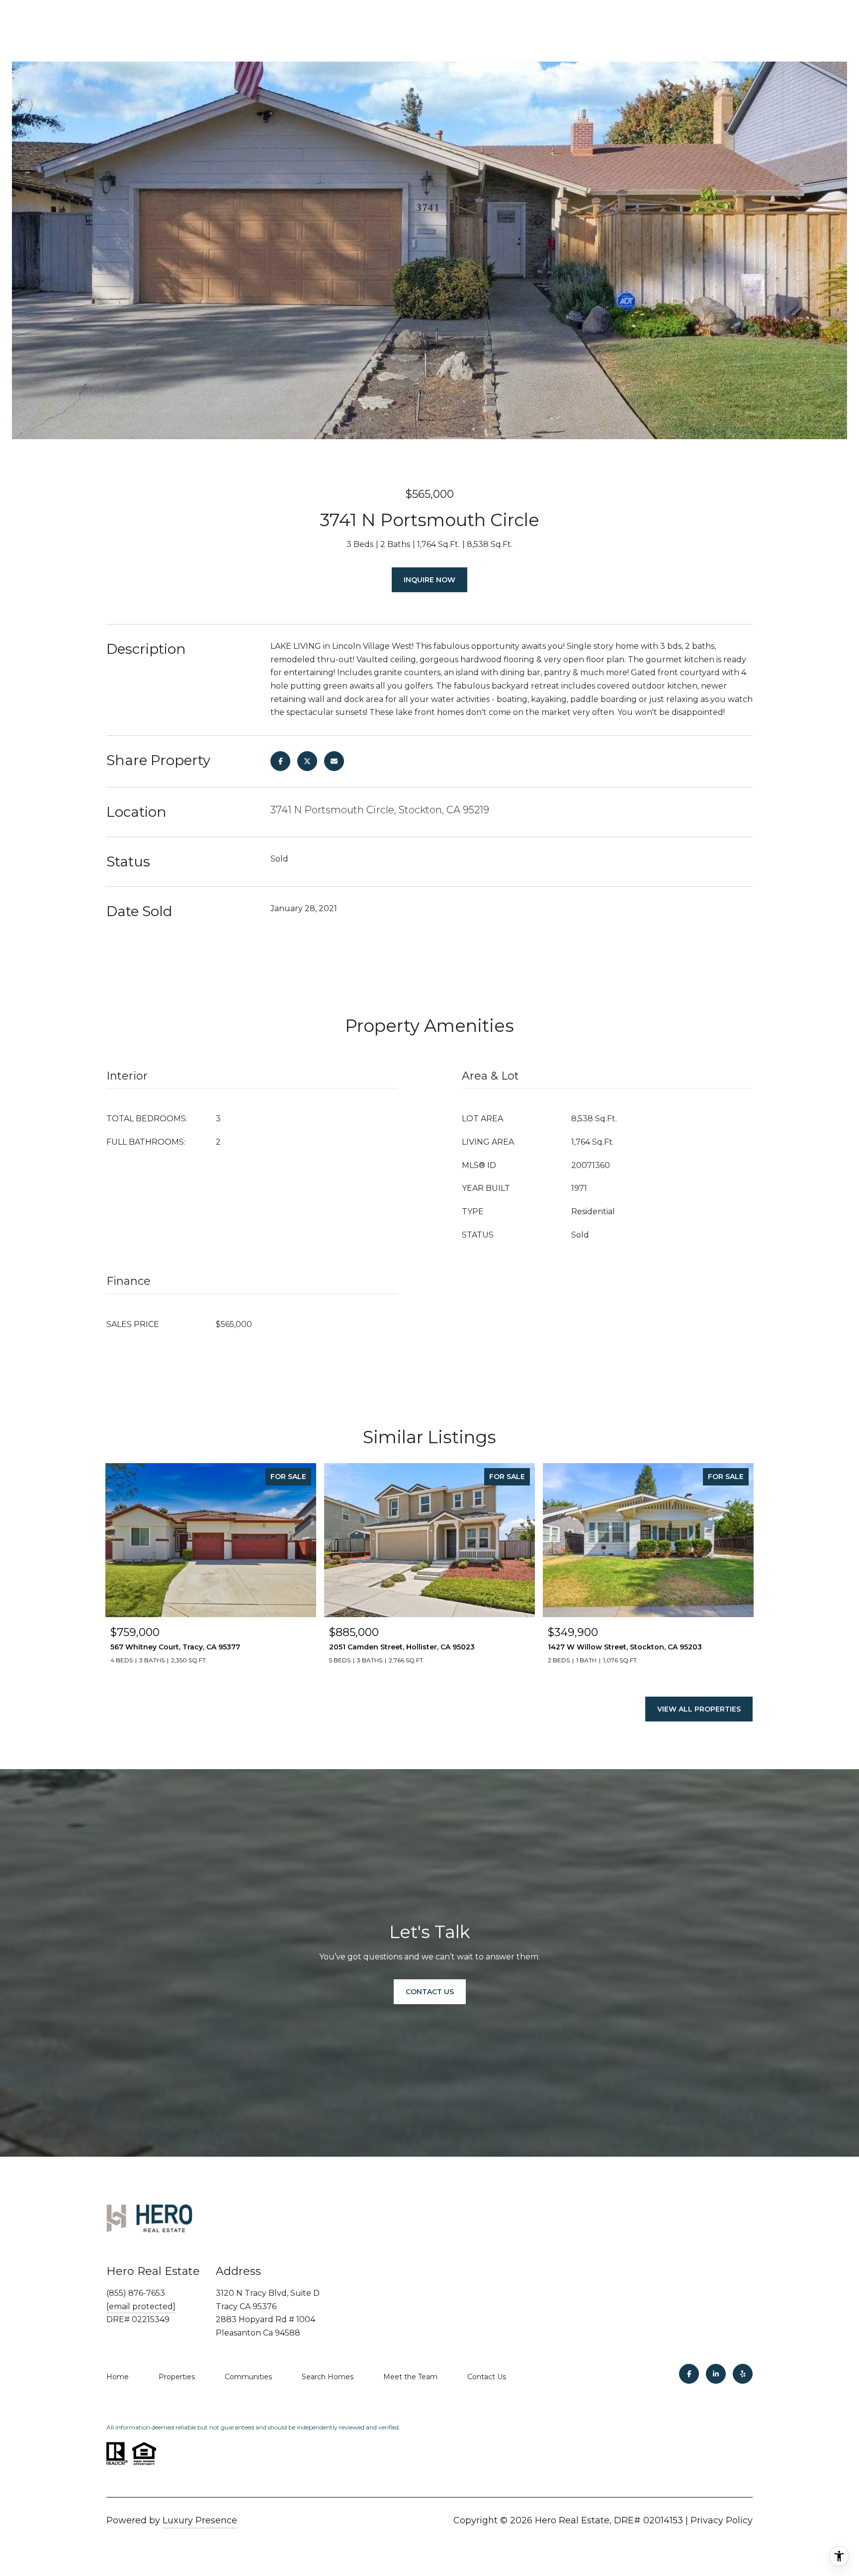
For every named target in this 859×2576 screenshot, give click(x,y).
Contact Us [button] (430, 1992)
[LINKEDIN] (716, 2374)
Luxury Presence (200, 2520)
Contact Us (487, 2377)
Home (118, 2377)
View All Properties (699, 1709)
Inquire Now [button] (429, 580)
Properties (177, 2377)
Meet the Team (410, 2377)
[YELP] (743, 2374)
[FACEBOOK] (689, 2374)
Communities (248, 2377)
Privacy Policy (722, 2520)
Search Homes (328, 2377)
